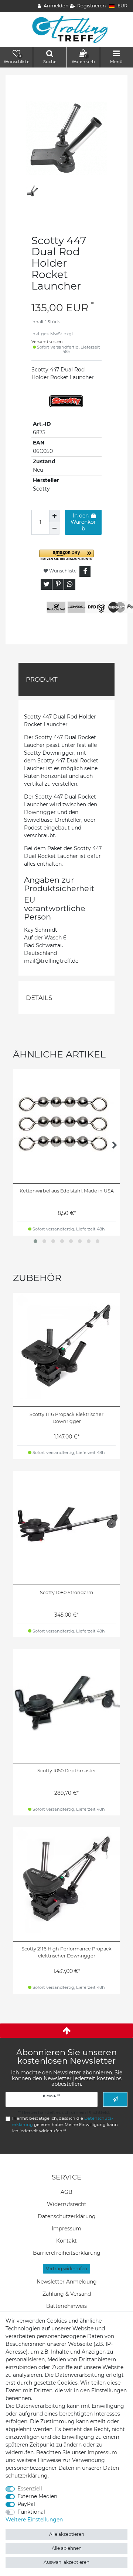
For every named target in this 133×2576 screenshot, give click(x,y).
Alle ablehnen (67, 2548)
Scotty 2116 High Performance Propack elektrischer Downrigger (66, 1952)
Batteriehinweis (66, 2306)
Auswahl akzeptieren (66, 2562)
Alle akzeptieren (67, 2534)
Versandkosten (47, 342)
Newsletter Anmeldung (67, 2282)
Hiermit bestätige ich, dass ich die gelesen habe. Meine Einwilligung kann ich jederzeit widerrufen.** (65, 2125)
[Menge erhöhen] (54, 516)
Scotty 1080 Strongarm (66, 1592)
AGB (66, 2192)
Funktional (31, 2512)
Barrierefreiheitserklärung (67, 2253)
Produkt (42, 679)
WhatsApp (70, 584)
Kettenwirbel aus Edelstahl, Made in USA (67, 1191)
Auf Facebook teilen (85, 571)
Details (39, 998)
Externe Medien (37, 2496)
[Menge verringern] (54, 529)
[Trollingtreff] (67, 29)
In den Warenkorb (83, 522)
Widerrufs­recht (67, 2204)
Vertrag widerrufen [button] (66, 2269)
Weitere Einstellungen (34, 2520)
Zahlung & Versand (67, 2294)
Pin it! (58, 584)
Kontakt (66, 2241)
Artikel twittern (46, 584)
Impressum (66, 2229)
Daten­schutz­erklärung (67, 2216)
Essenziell (30, 2489)
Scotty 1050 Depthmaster (67, 1771)
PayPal (26, 2504)
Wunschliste (62, 571)
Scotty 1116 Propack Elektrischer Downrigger (66, 1418)
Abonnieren (115, 2099)
